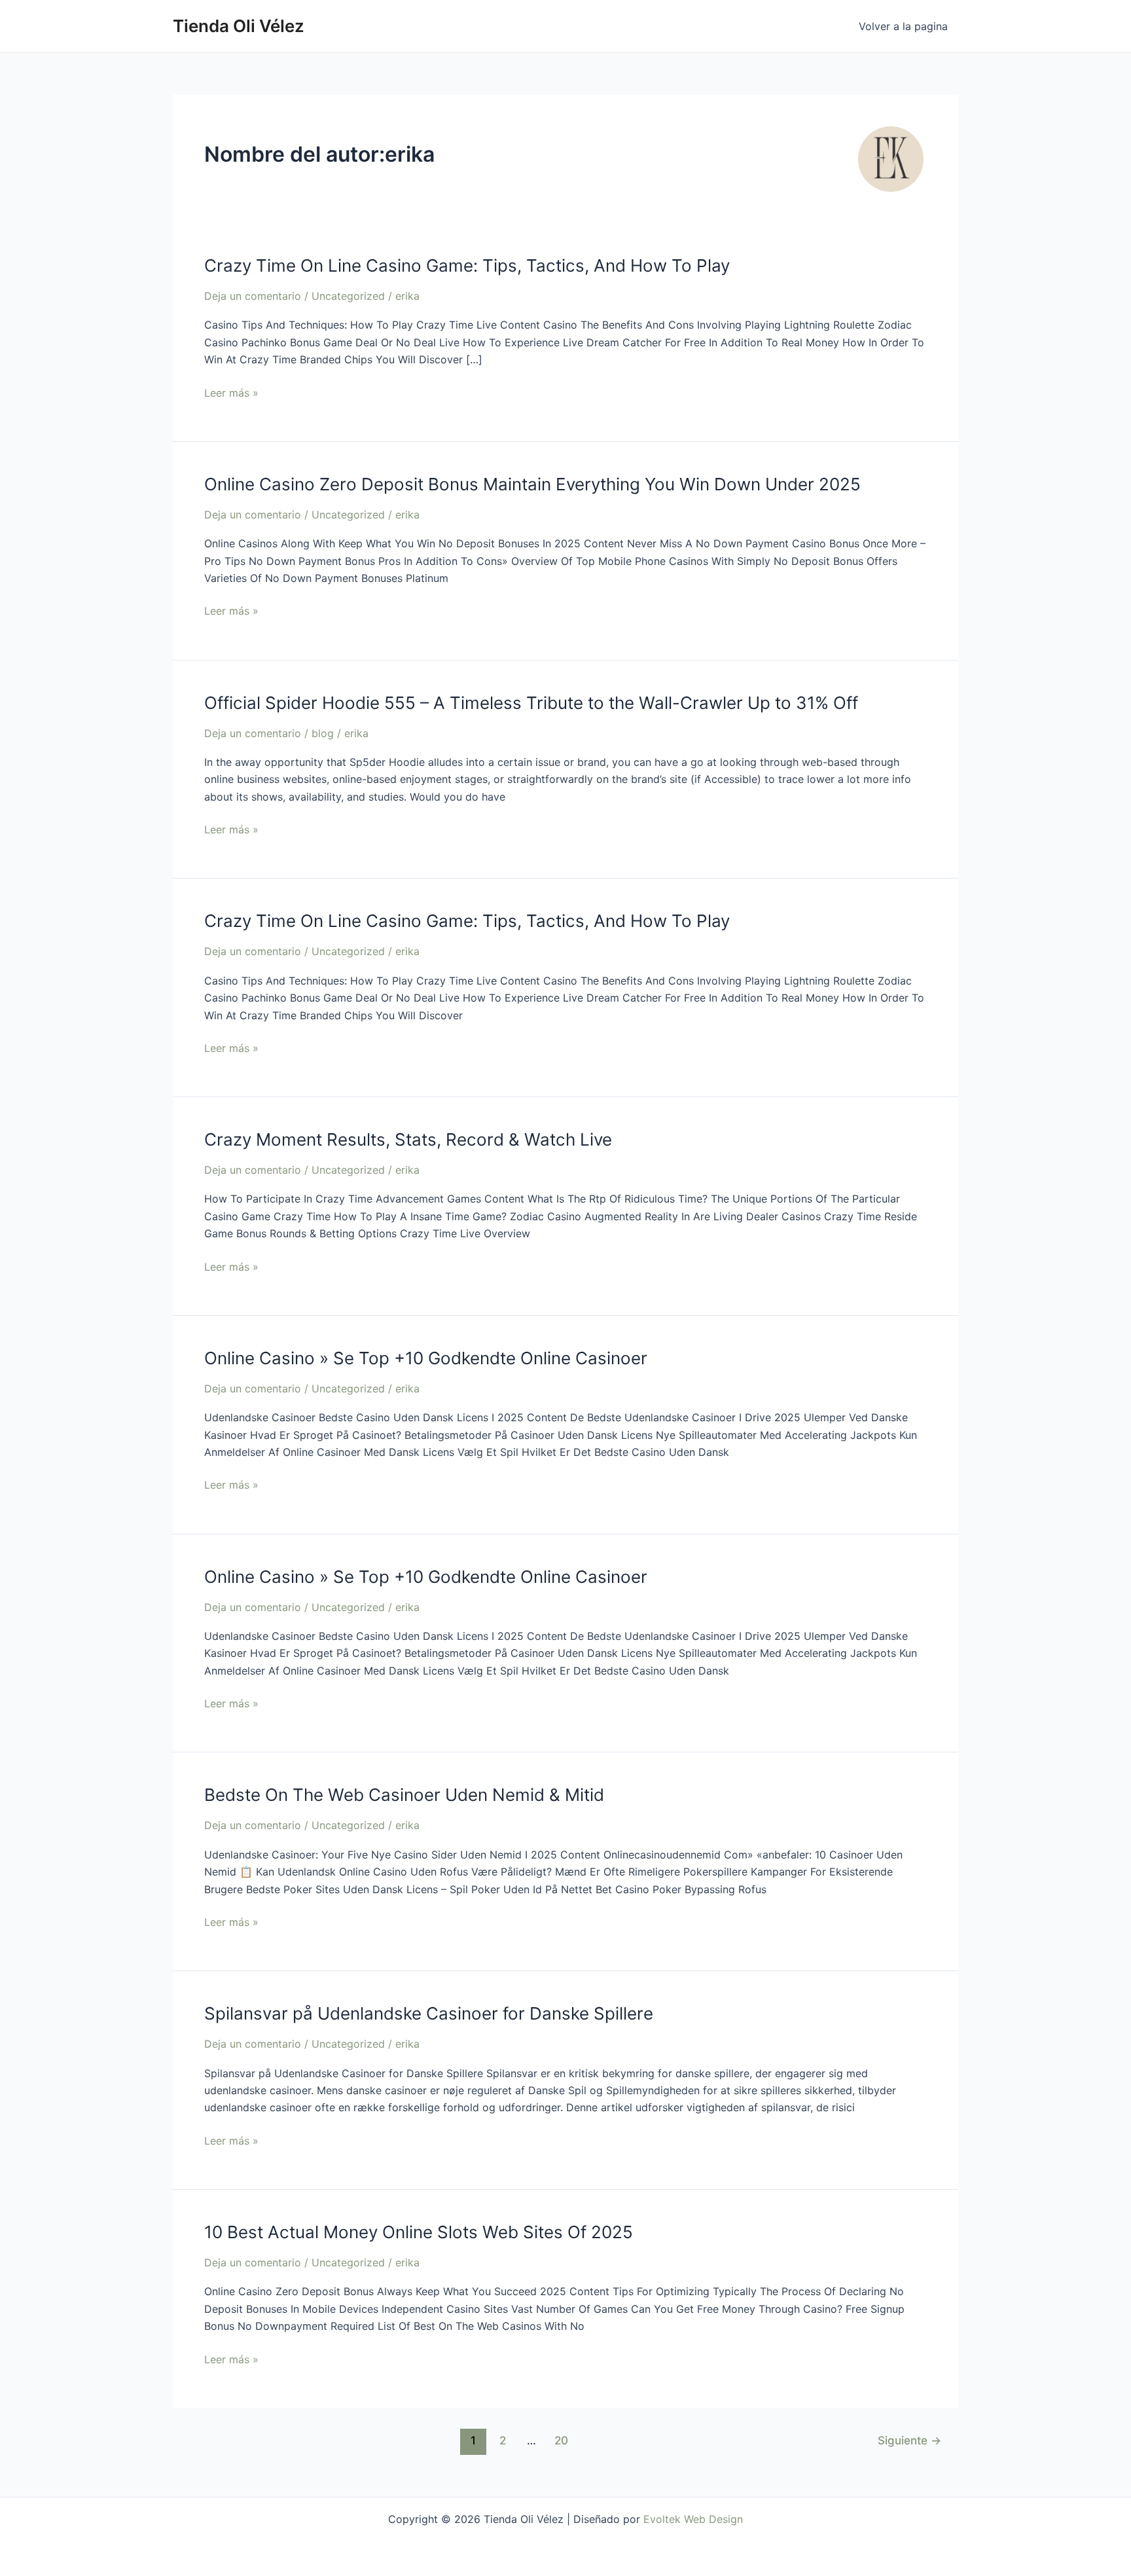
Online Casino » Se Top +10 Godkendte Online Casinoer (426, 1358)
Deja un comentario (253, 296)
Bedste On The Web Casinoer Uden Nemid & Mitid (404, 1795)
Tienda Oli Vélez (239, 26)
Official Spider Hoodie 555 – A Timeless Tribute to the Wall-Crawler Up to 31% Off (531, 703)
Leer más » (231, 393)
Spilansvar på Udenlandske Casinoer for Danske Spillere (429, 2013)
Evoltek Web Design (693, 2519)
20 (561, 2440)
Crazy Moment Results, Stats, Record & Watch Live (408, 1139)
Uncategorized (348, 296)
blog (323, 733)
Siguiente (909, 2440)
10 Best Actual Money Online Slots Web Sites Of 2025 (419, 2232)
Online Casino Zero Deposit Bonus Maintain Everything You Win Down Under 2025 (532, 484)
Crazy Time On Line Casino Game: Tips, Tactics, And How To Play (467, 265)
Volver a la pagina (903, 26)
